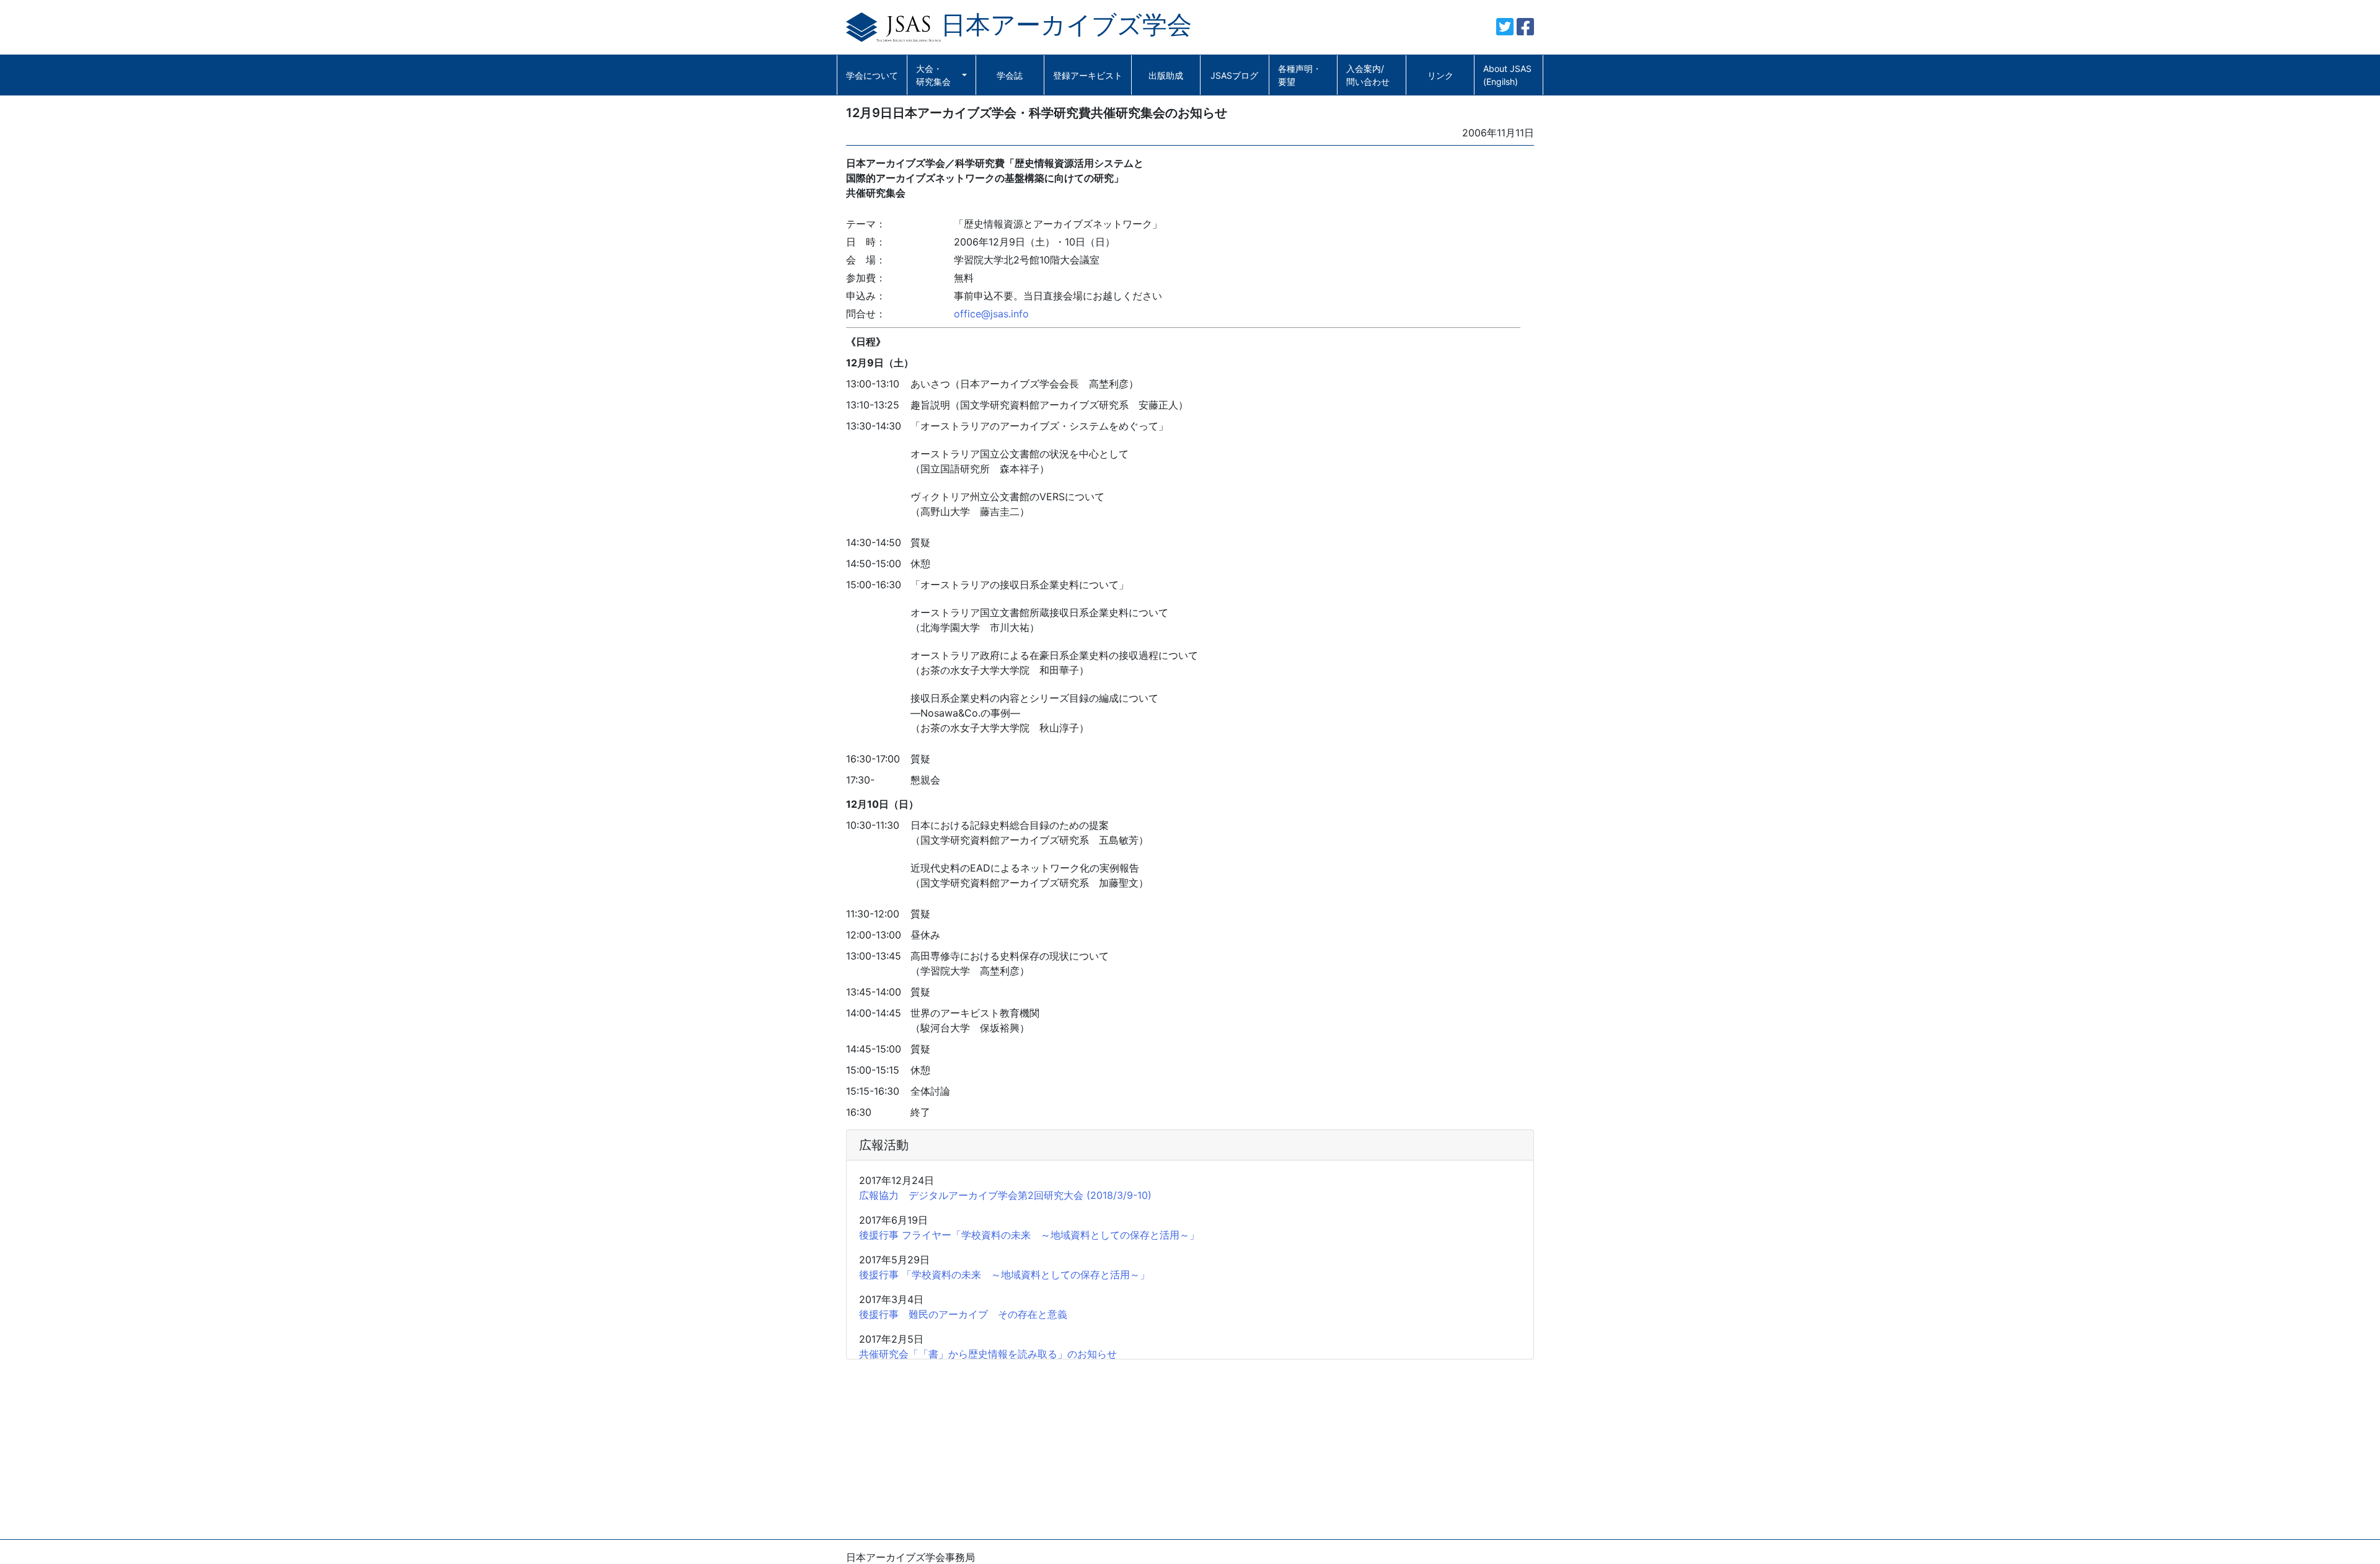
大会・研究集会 (933, 75)
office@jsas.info (991, 314)
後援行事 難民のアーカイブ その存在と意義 (963, 1314)
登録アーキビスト (1088, 75)
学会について (872, 75)
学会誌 (1010, 75)
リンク (1440, 75)
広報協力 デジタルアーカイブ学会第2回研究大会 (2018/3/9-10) (1005, 1195)
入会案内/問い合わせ (1368, 75)
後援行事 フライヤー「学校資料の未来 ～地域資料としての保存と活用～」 (1029, 1235)
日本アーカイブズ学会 (1066, 24)
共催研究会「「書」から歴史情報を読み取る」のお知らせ (988, 1354)
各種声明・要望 (1300, 75)
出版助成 (1166, 75)
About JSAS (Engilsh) (1507, 75)
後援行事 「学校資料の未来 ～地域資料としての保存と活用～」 (1004, 1275)
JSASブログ (1234, 75)
